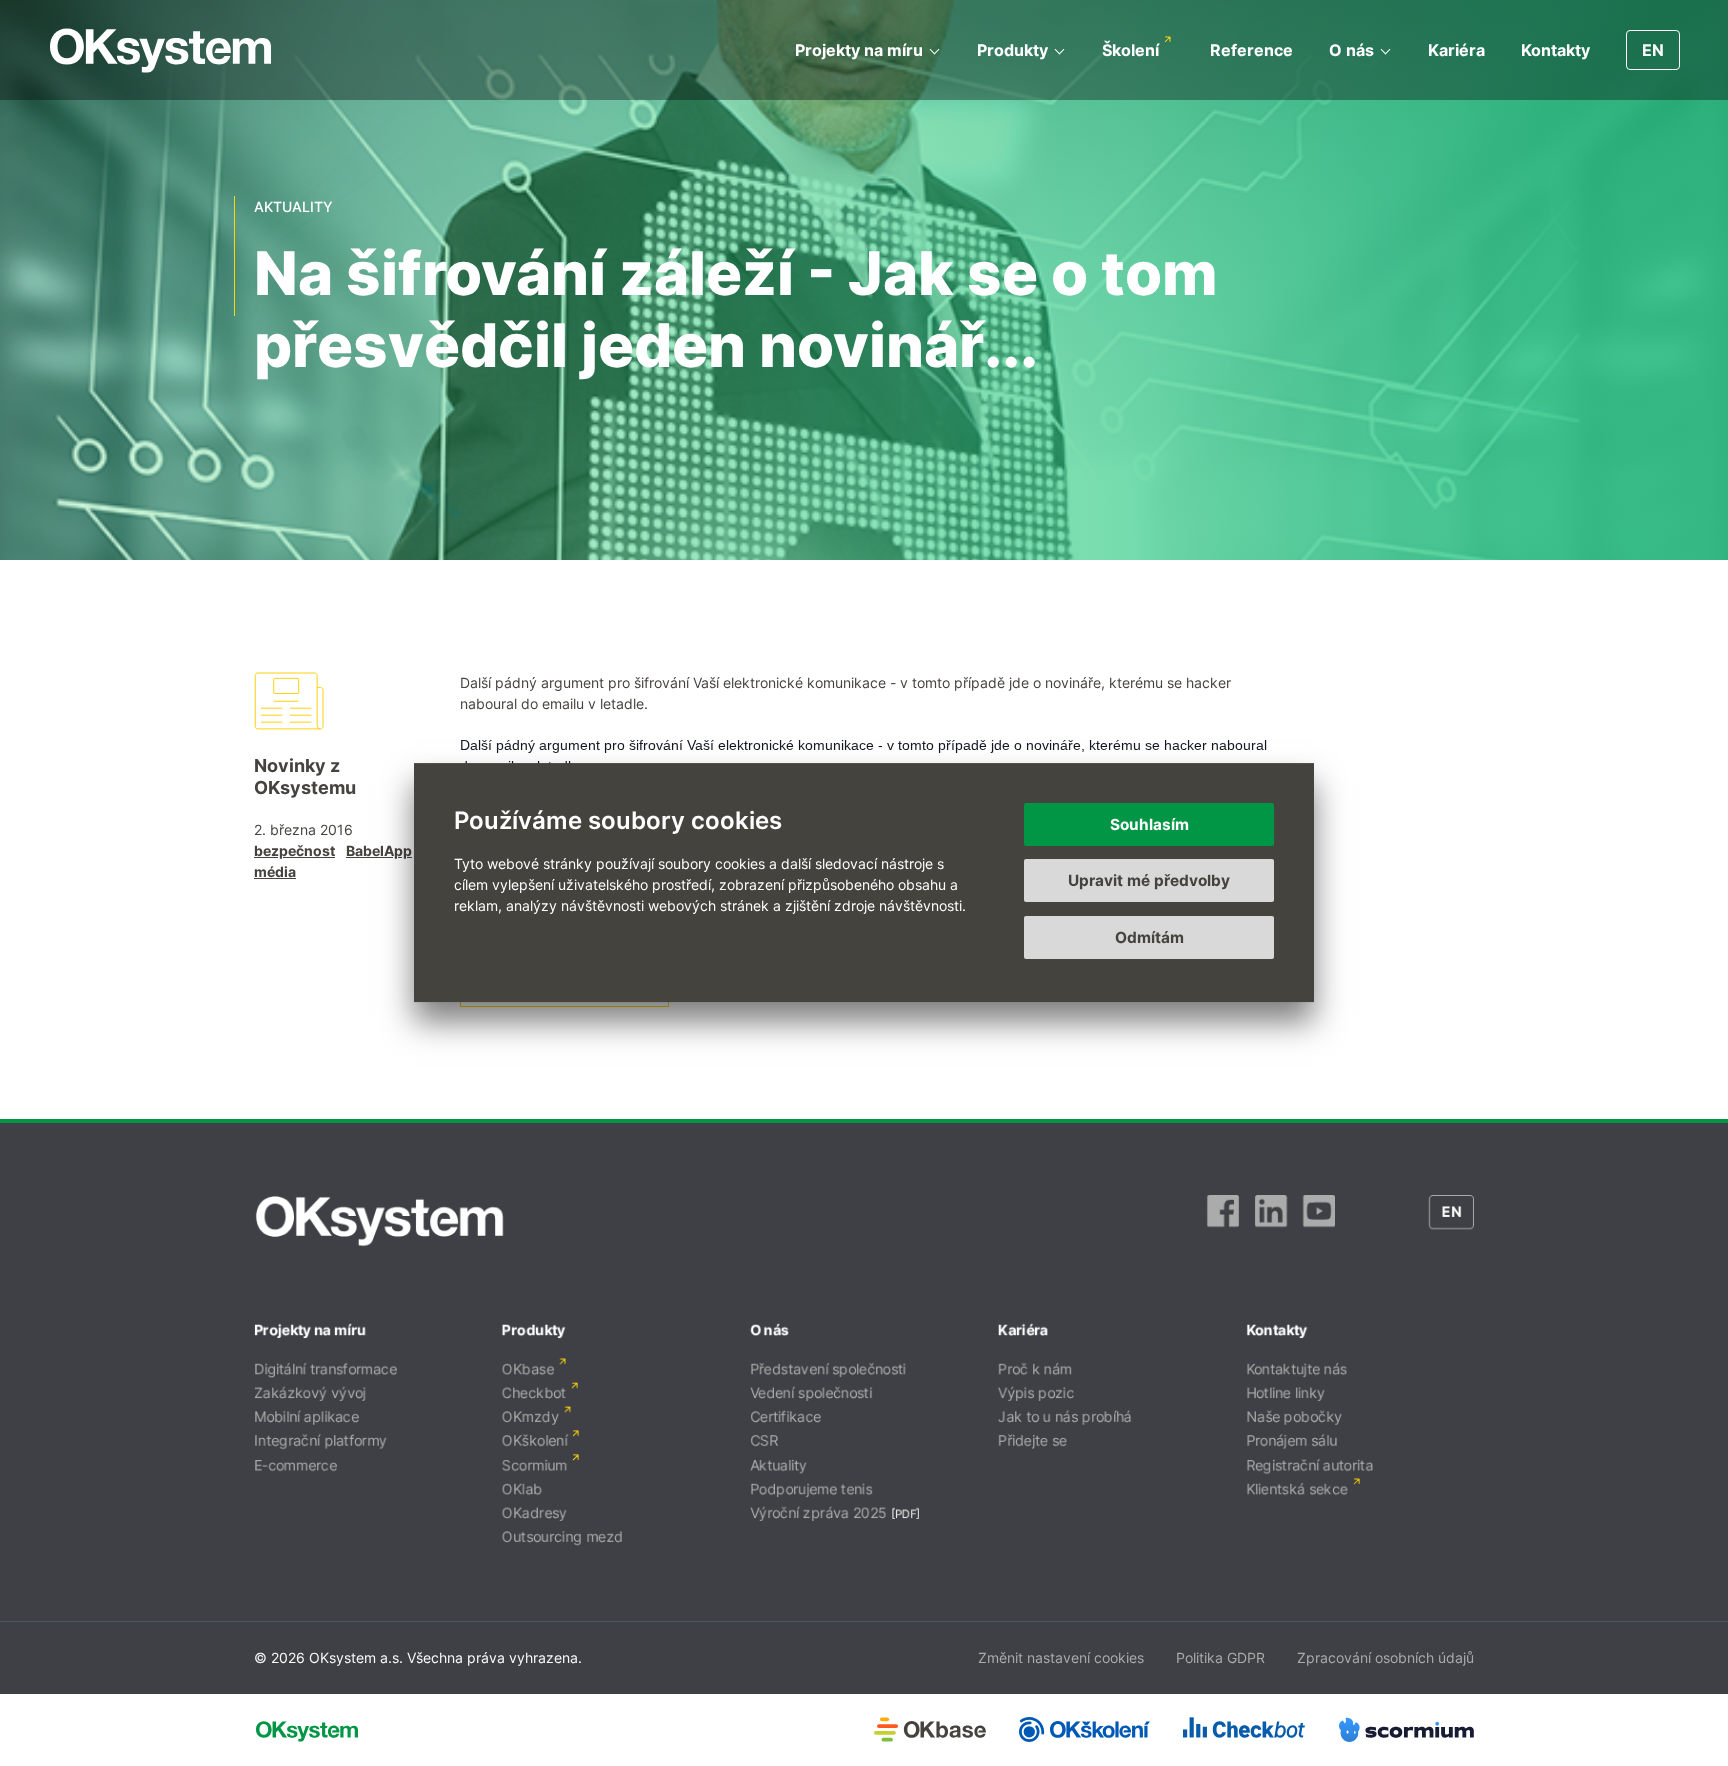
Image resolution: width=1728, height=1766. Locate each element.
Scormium (534, 1464)
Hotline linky (1285, 1392)
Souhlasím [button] (1149, 824)
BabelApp (379, 850)
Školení (1130, 50)
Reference (1251, 50)
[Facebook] (1223, 1221)
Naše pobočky (1294, 1416)
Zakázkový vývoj (310, 1392)
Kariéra (1456, 50)
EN (1653, 50)
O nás (1351, 50)
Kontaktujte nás (1296, 1368)
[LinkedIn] (1271, 1221)
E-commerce (295, 1464)
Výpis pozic (1036, 1392)
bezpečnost (294, 850)
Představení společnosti (828, 1368)
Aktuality (778, 1464)
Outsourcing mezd (562, 1536)
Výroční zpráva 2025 (818, 1512)
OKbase (528, 1368)
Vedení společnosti (811, 1392)
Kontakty (1555, 50)
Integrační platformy (320, 1440)
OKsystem (160, 50)
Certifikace (785, 1416)
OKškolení (534, 1440)
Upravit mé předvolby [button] (1149, 881)
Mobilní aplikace (306, 1416)
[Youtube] (1319, 1221)
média (275, 871)
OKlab (522, 1488)
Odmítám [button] (1149, 937)
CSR (764, 1440)
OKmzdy (530, 1416)
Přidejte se (1032, 1440)
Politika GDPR (1220, 1657)
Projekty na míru (859, 50)
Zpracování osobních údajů (1385, 1657)
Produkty (1012, 50)
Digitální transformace (325, 1368)
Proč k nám (1035, 1368)
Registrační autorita (1309, 1464)
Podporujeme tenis (811, 1488)
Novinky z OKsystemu (305, 776)
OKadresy (534, 1512)
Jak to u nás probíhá (1065, 1416)
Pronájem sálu (1291, 1440)
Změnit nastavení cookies (1061, 1657)
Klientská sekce (1297, 1488)
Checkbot (534, 1392)
